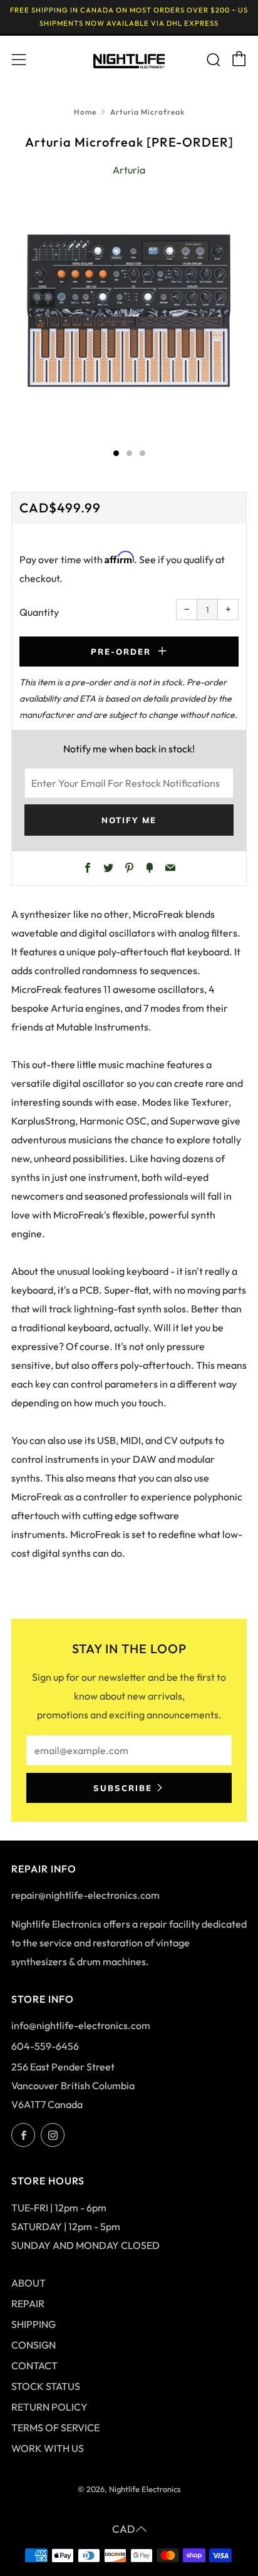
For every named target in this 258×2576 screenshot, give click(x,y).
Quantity (39, 612)
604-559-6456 (45, 2046)
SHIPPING (34, 2324)
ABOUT (28, 2283)
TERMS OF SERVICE (55, 2428)
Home (85, 112)
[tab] (116, 453)
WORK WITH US (48, 2448)
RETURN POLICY (49, 2407)
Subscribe (123, 1788)
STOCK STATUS (46, 2386)
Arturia (129, 170)
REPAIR (28, 2303)
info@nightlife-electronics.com (81, 2025)
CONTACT (34, 2366)
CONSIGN (34, 2345)
